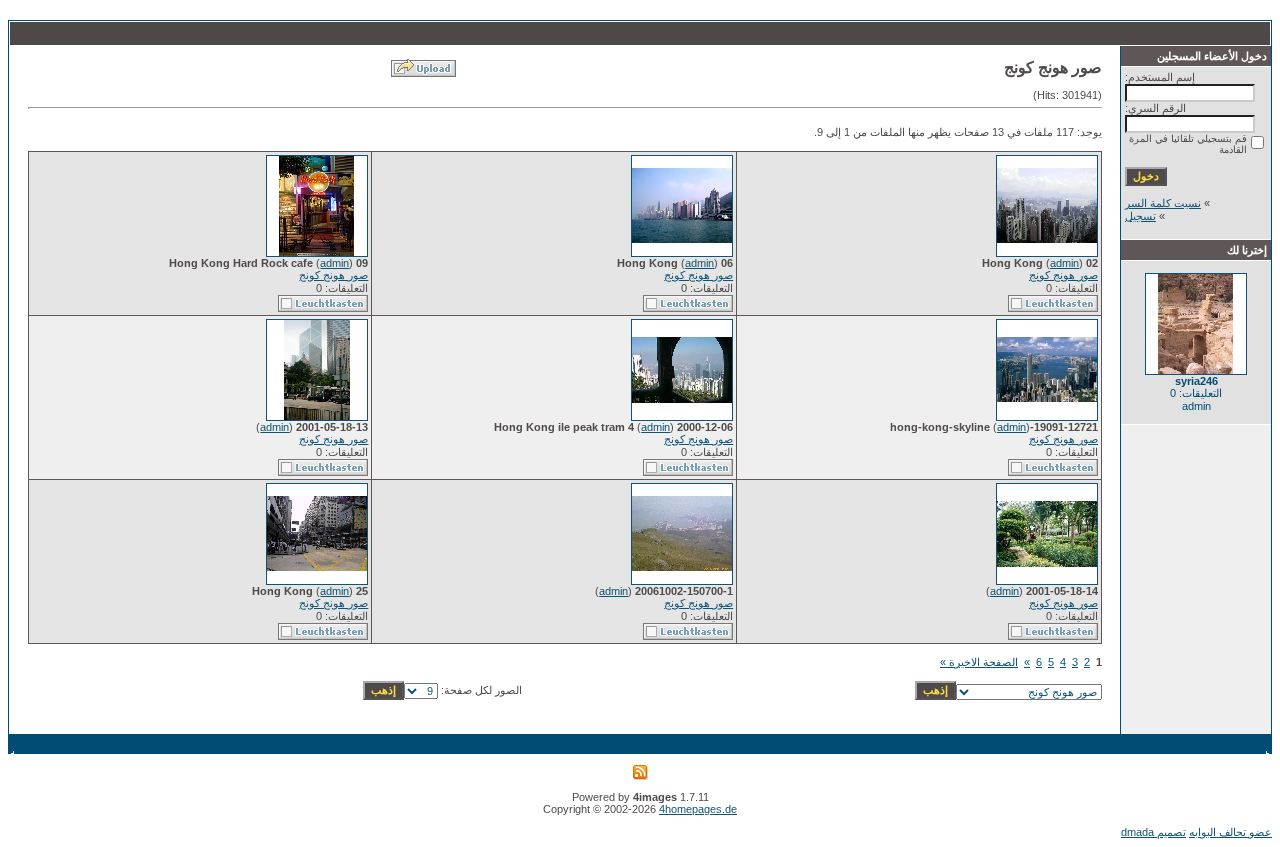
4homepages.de (698, 809)
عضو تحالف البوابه (1230, 832)
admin (1064, 263)
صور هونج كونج (1063, 275)
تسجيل (1140, 216)
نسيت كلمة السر (1163, 203)
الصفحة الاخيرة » (979, 662)
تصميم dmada (1153, 832)
